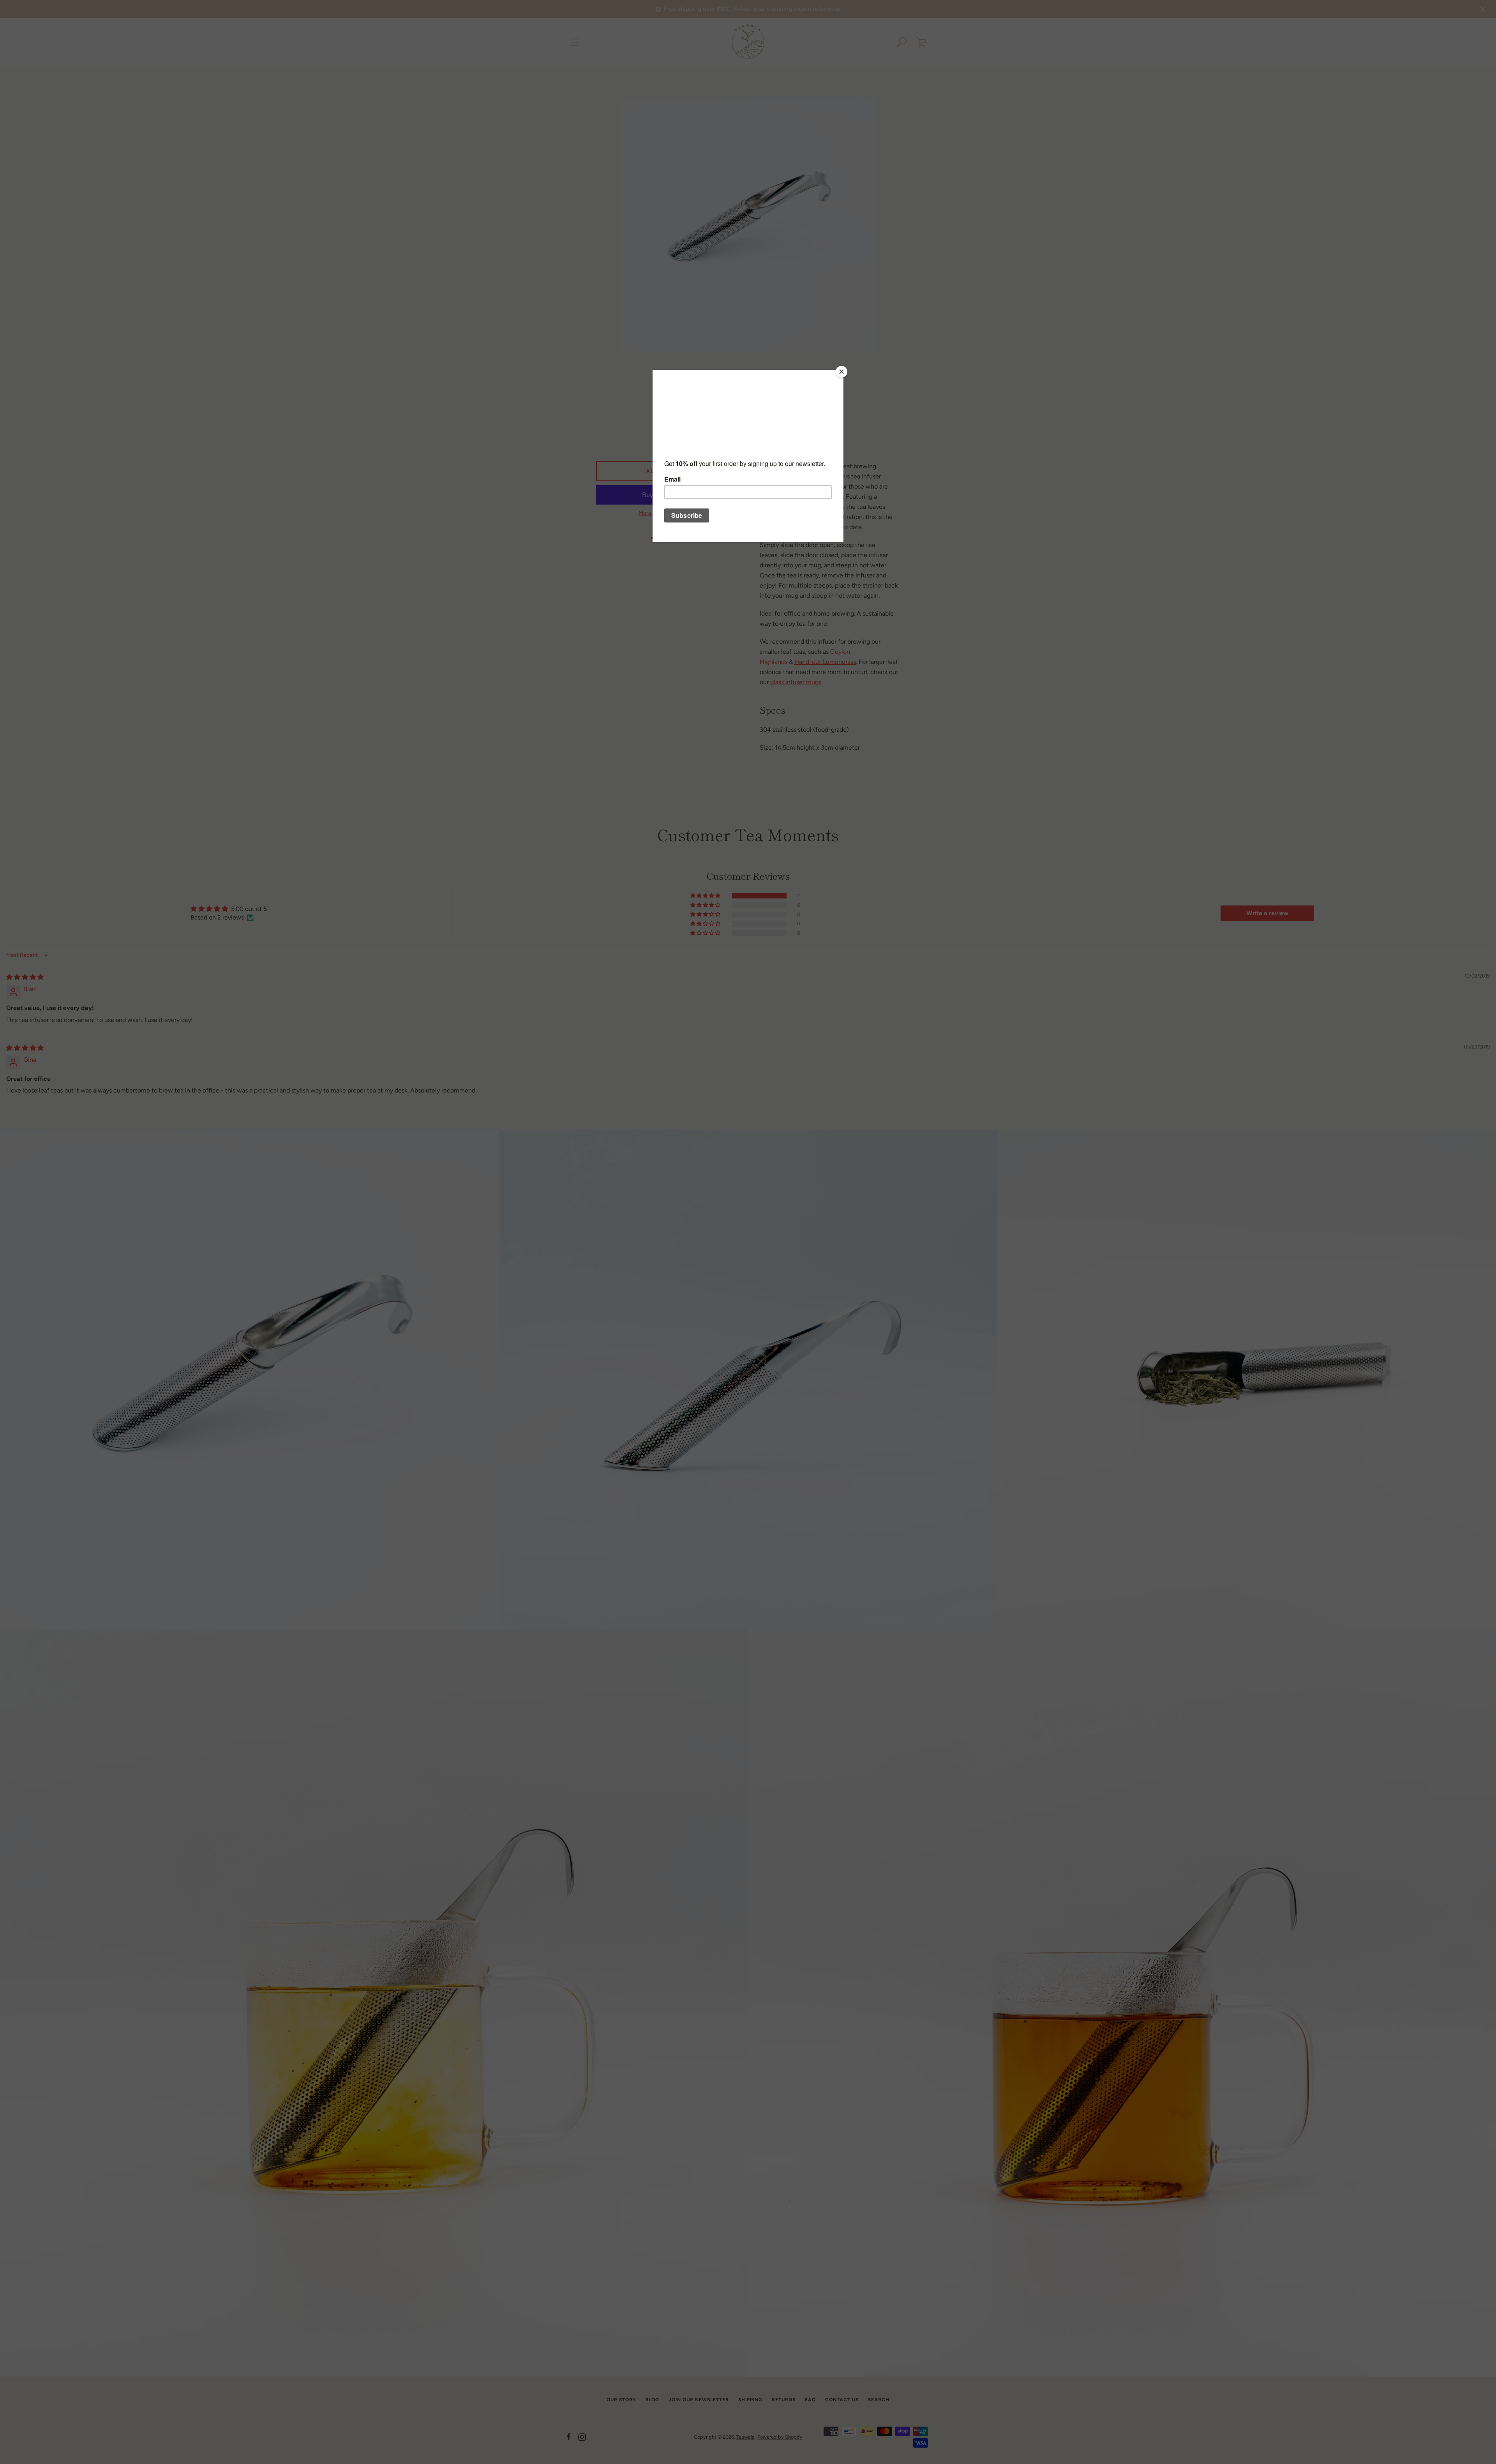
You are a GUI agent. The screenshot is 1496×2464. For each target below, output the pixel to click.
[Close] (841, 372)
